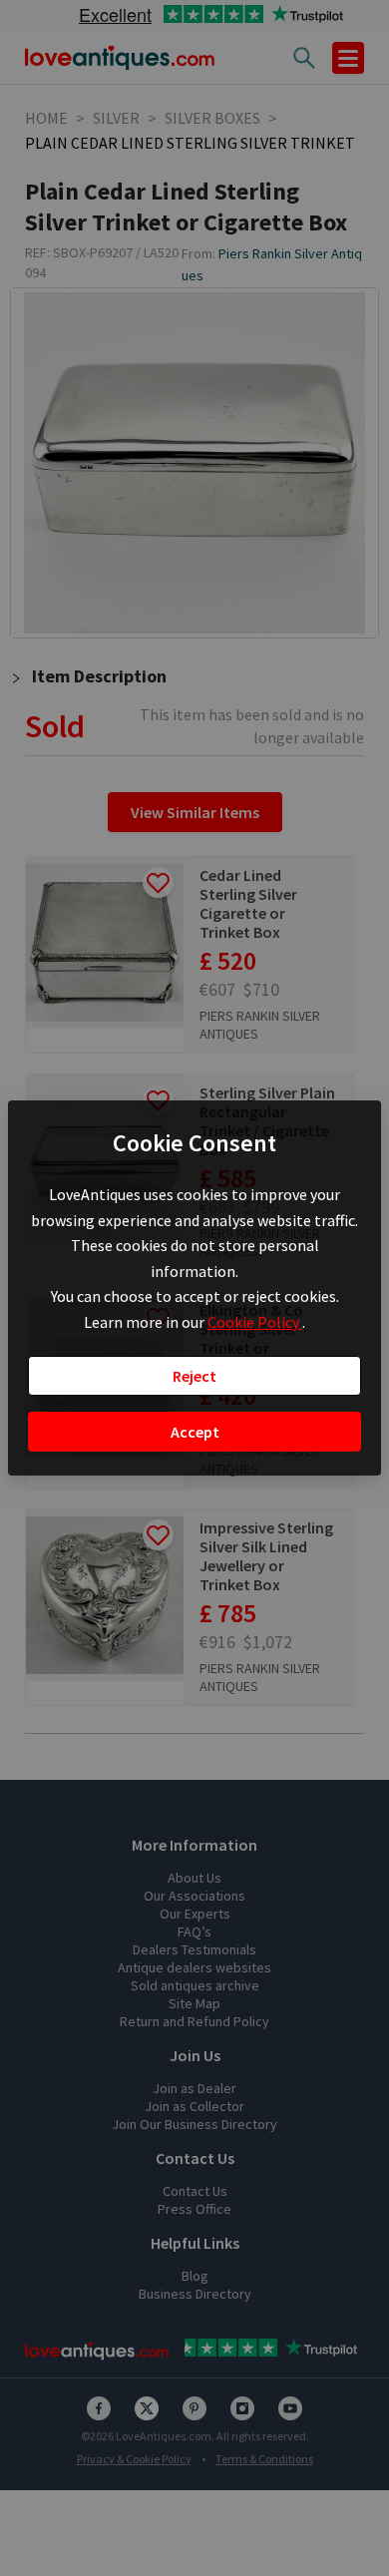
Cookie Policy (255, 1322)
